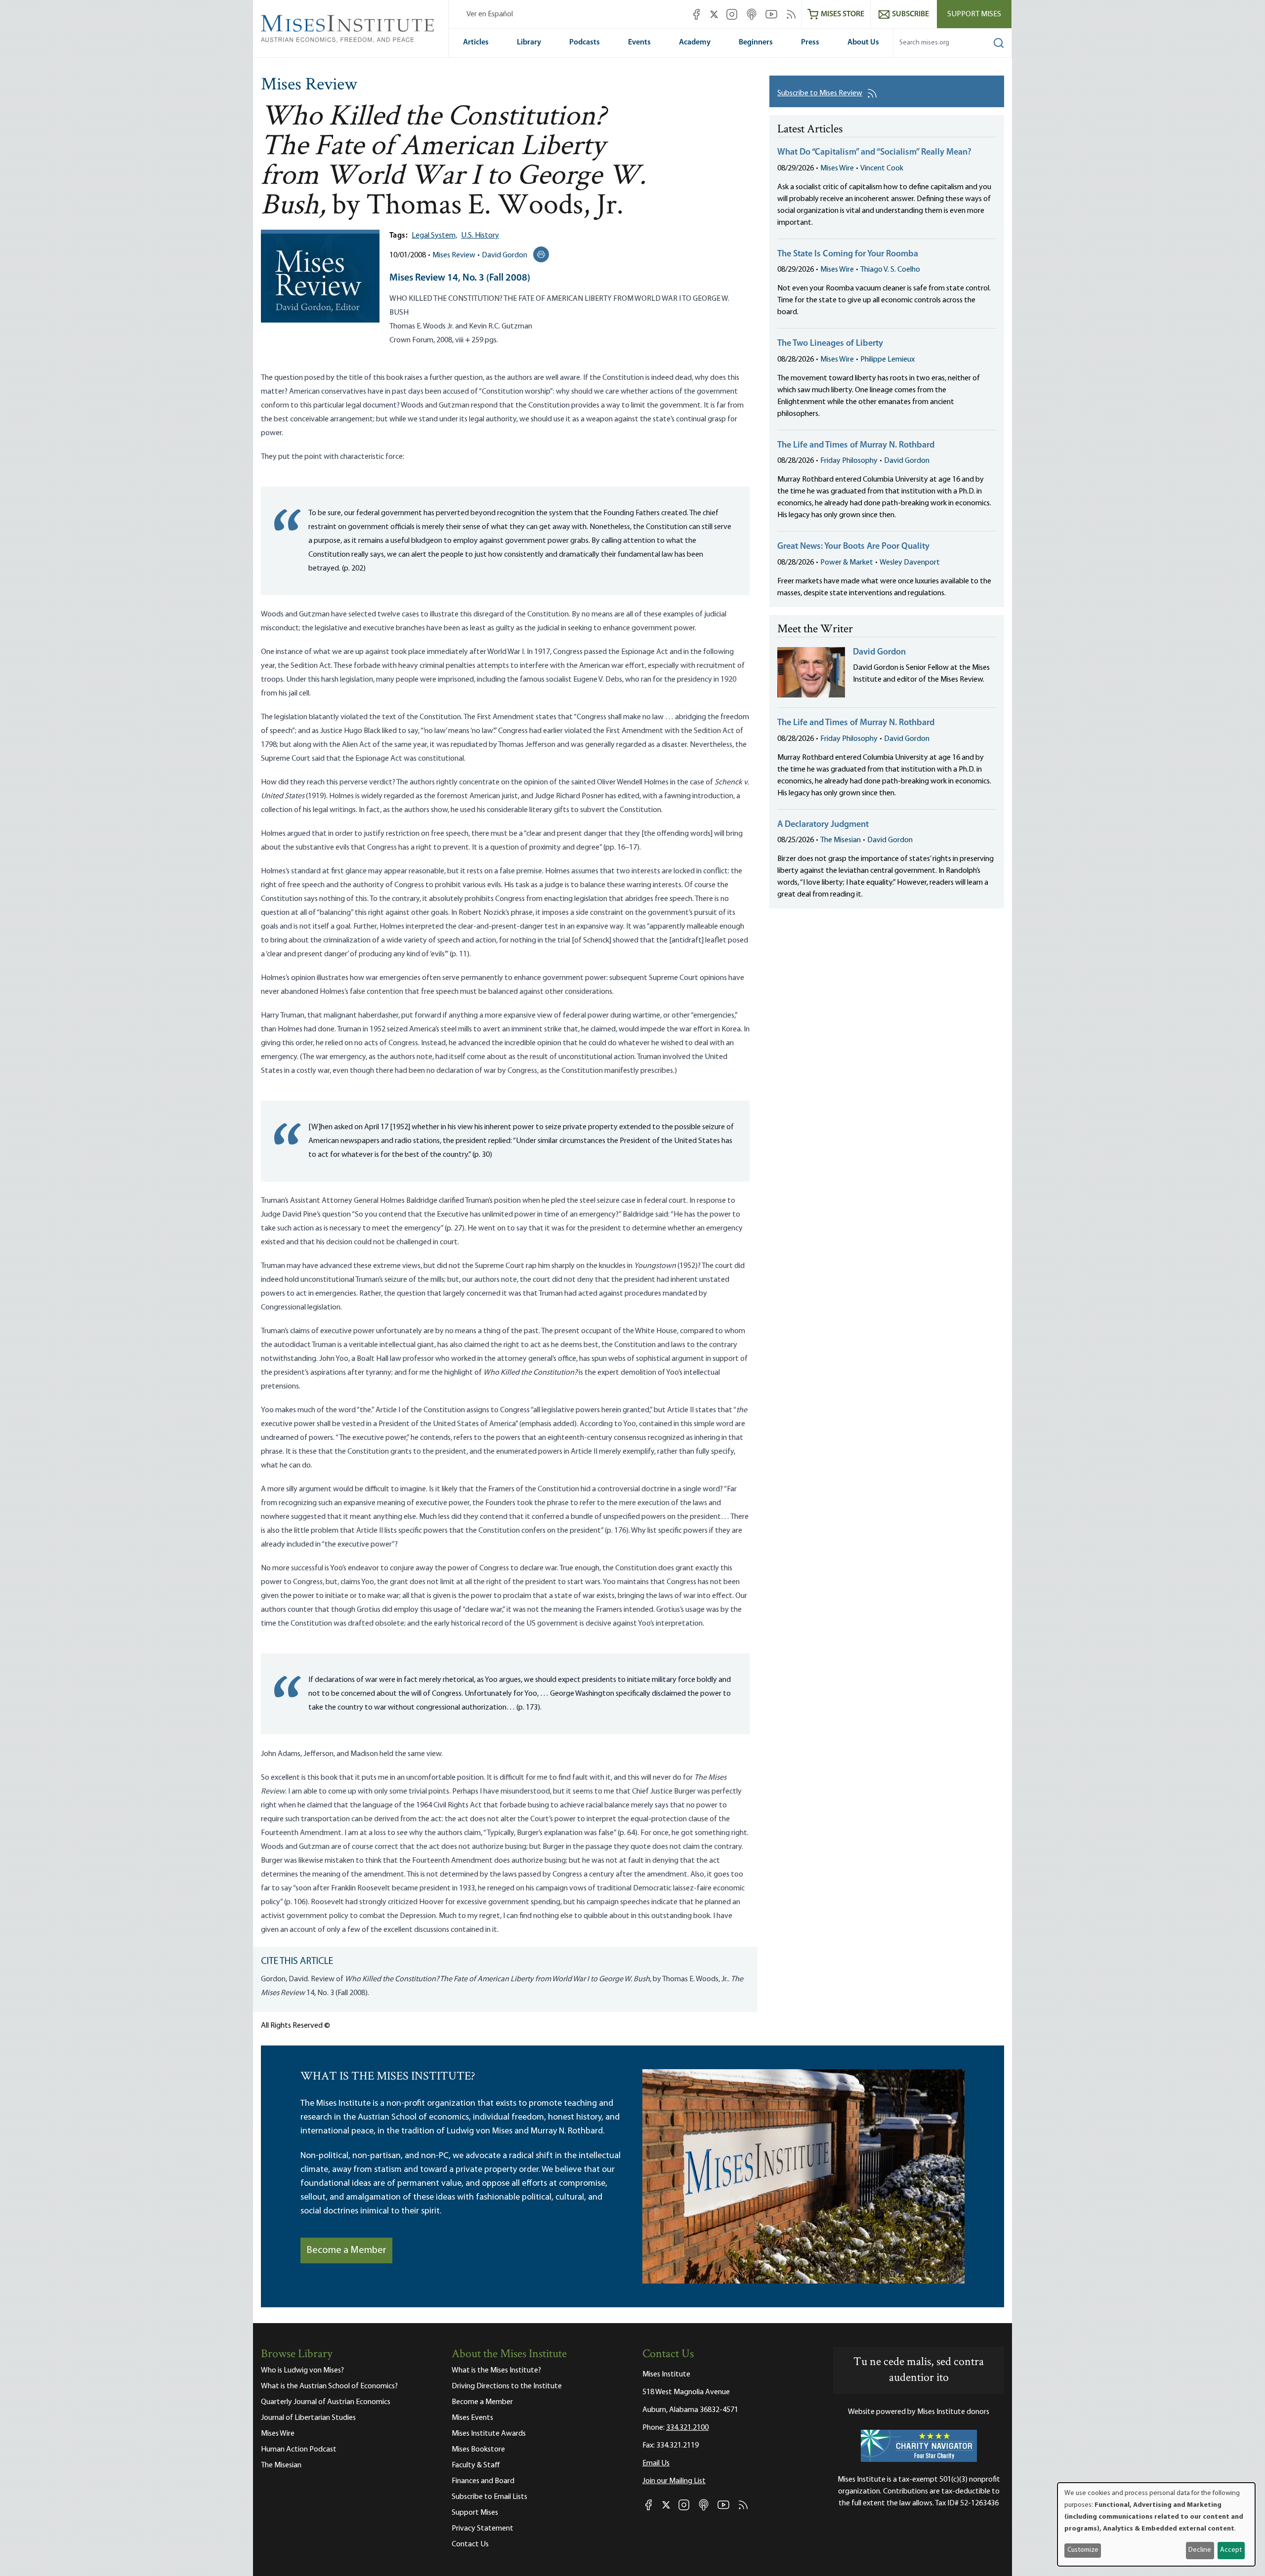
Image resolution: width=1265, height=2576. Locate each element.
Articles (476, 42)
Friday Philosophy (849, 461)
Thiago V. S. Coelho (890, 270)
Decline (1200, 2550)
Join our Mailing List (674, 2481)
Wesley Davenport (910, 563)
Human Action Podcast (299, 2450)
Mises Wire (837, 168)
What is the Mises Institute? (496, 2371)
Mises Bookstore (478, 2450)
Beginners (756, 42)
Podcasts (585, 42)
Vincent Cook (882, 168)
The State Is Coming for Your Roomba (848, 254)
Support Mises (974, 14)
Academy (695, 42)
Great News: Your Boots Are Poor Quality (853, 547)
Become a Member (346, 2250)
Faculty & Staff (476, 2465)
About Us (863, 42)
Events (639, 42)
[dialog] (1156, 2524)
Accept (1231, 2550)
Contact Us (470, 2544)
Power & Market (847, 563)
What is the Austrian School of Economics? (329, 2386)
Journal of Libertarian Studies (308, 2418)
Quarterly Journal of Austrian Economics (326, 2402)
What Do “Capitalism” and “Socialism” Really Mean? (874, 153)
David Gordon (505, 255)
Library (529, 42)
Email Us (656, 2463)
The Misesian (841, 840)
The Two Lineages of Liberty (830, 344)
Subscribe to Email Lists (489, 2497)
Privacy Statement (483, 2529)
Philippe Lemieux (887, 360)
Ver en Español (490, 14)
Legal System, (434, 236)
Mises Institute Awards (489, 2434)
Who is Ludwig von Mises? (302, 2371)
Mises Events (472, 2418)
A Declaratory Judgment (823, 825)
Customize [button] (1083, 2550)
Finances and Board (483, 2481)
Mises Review (309, 85)
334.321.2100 (687, 2428)
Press (810, 42)
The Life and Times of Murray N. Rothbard (856, 446)
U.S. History (480, 236)
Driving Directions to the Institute (507, 2386)
